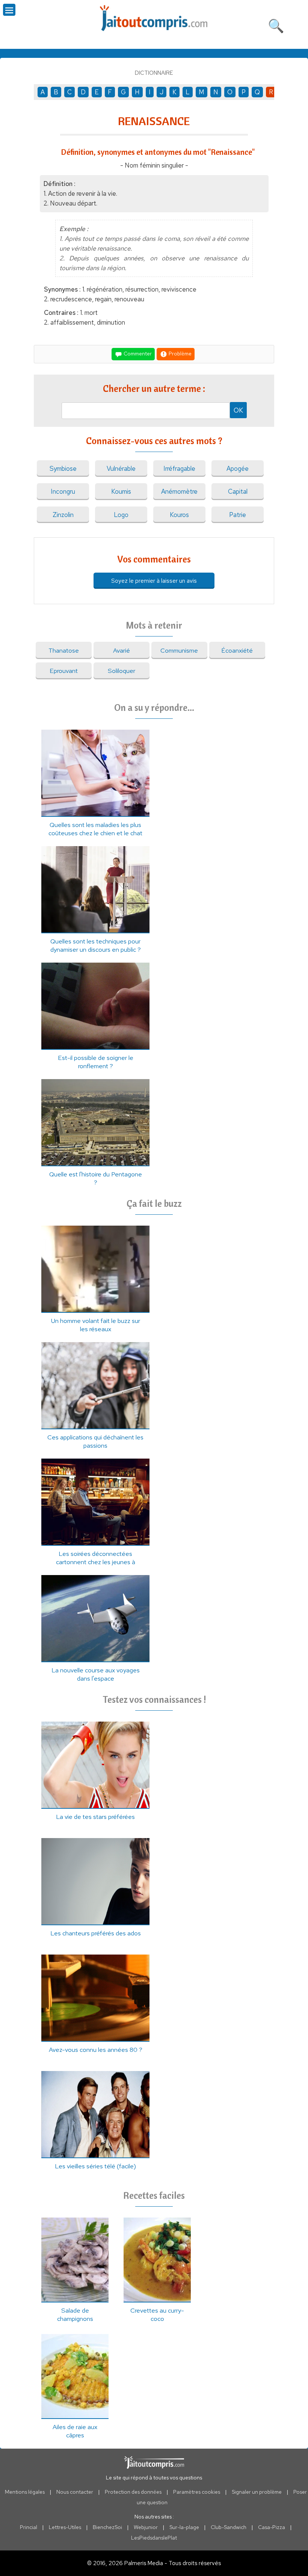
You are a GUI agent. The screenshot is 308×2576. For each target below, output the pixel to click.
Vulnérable (121, 469)
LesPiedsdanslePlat (154, 2538)
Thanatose (64, 650)
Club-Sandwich (229, 2527)
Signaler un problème (257, 2492)
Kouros (179, 515)
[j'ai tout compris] (154, 18)
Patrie (238, 515)
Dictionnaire (154, 73)
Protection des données (133, 2492)
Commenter (137, 353)
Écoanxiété (237, 650)
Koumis (121, 491)
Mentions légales (25, 2492)
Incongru (63, 491)
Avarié (122, 650)
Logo (121, 515)
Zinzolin (63, 515)
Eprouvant (64, 671)
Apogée (238, 469)
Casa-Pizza (272, 2527)
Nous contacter (75, 2492)
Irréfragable (179, 469)
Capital (238, 491)
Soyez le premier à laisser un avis (154, 581)
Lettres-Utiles (65, 2527)
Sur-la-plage (184, 2527)
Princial (29, 2527)
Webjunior (146, 2527)
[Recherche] (276, 24)
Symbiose (63, 469)
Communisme (179, 650)
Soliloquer (122, 671)
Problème (180, 353)
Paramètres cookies (197, 2492)
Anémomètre (179, 491)
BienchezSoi (107, 2527)
